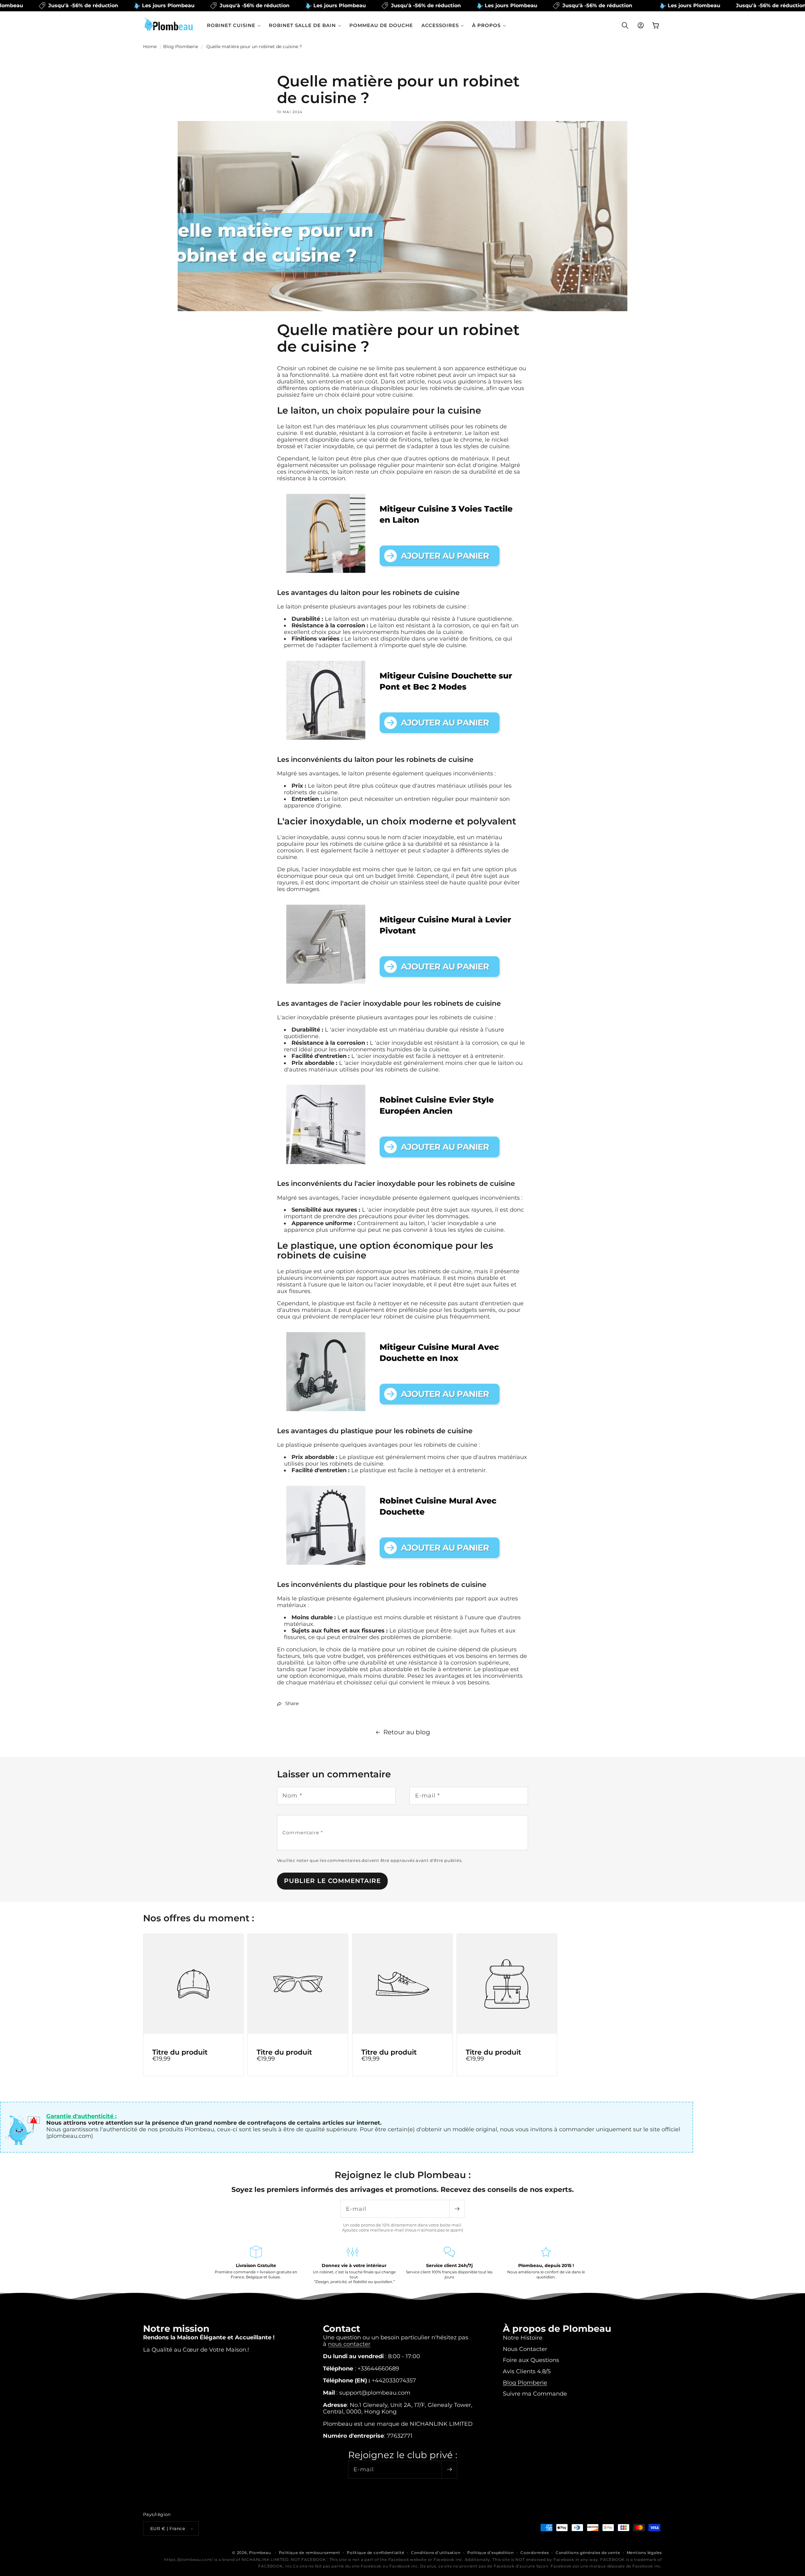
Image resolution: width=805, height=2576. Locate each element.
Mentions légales (644, 2553)
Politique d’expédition (491, 2553)
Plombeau (260, 2553)
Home (150, 47)
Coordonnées (535, 2553)
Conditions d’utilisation (436, 2553)
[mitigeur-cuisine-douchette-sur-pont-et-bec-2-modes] (403, 746)
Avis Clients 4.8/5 (527, 2371)
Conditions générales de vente (588, 2553)
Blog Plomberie (181, 47)
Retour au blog (407, 1732)
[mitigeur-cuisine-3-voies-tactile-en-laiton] (403, 579)
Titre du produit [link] (180, 2052)
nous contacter (349, 2344)
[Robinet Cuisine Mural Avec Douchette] (403, 1571)
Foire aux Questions (531, 2360)
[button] (234, 25)
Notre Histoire (523, 2338)
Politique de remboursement (310, 2553)
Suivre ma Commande (535, 2394)
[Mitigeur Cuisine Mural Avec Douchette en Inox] (403, 1417)
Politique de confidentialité (376, 2553)
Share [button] (292, 1704)
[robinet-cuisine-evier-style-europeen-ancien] (403, 1170)
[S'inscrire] (457, 2209)
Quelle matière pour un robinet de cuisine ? (254, 47)
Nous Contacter (525, 2349)
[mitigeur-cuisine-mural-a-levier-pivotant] (403, 990)
